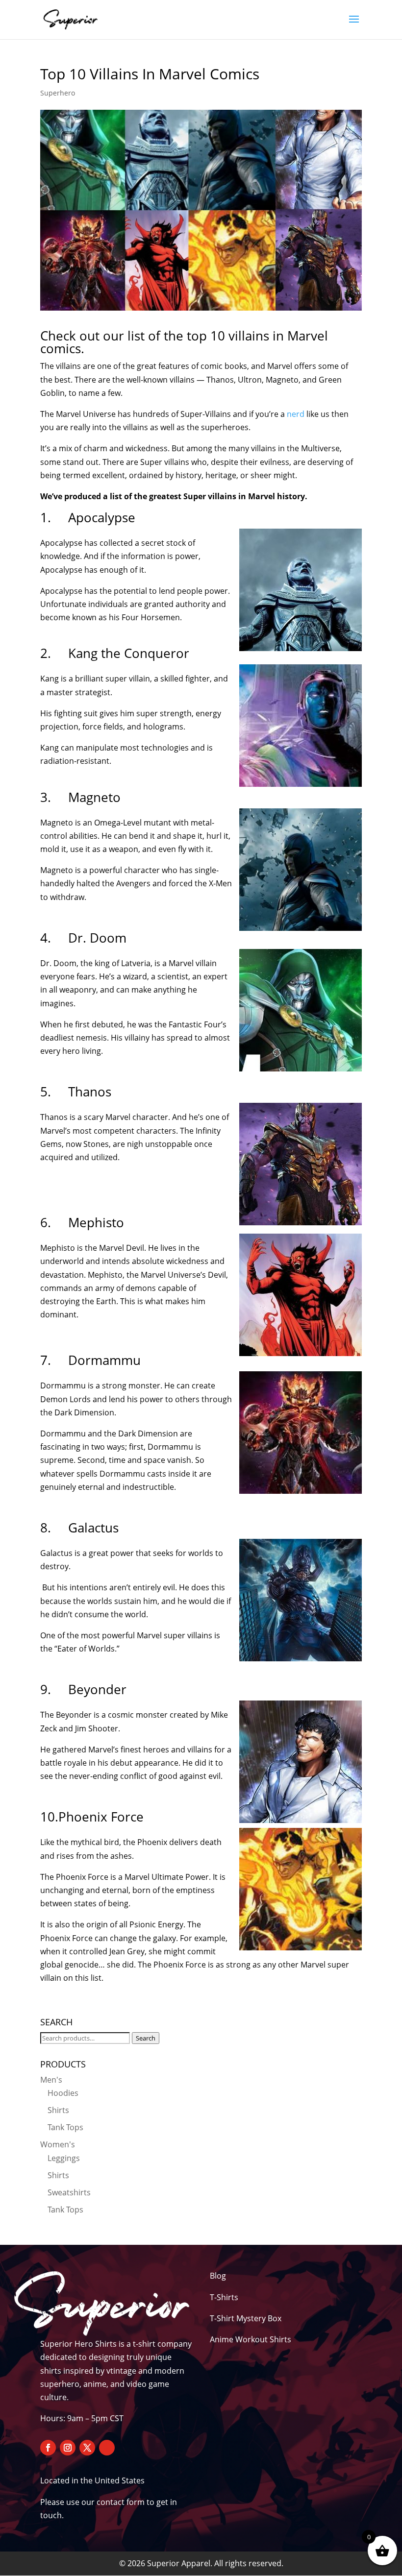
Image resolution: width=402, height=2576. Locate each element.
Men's (51, 2080)
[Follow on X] (87, 2448)
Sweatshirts (69, 2192)
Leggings (64, 2158)
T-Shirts (224, 2297)
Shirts (58, 2110)
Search (146, 2038)
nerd (296, 414)
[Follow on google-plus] (107, 2448)
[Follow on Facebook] (48, 2448)
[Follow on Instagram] (68, 2448)
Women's (58, 2144)
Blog (218, 2276)
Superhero (58, 93)
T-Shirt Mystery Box (246, 2318)
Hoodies (63, 2093)
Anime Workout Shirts (251, 2339)
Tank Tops (65, 2127)
